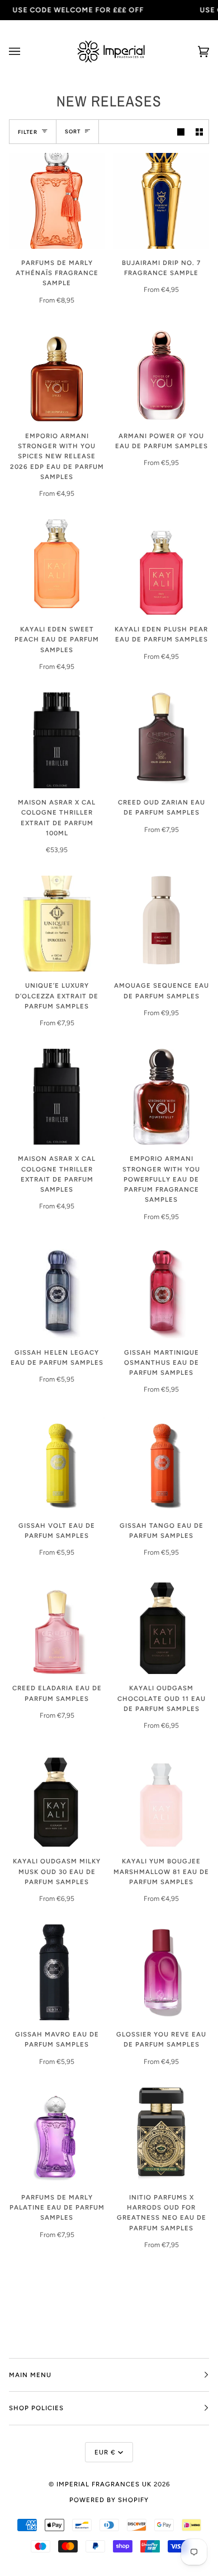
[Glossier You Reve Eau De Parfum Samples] (161, 1972)
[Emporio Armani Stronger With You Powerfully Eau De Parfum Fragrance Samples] (161, 1097)
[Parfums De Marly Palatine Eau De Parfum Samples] (57, 2135)
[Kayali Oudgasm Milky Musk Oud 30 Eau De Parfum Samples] (57, 1799)
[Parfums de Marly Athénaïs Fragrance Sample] (57, 201)
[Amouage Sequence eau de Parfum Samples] (161, 924)
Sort (73, 131)
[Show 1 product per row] (181, 131)
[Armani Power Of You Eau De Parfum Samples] (161, 374)
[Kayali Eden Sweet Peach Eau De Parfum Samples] (57, 567)
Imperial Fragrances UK (104, 2484)
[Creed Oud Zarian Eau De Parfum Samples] (161, 740)
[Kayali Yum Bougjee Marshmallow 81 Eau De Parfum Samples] (161, 1799)
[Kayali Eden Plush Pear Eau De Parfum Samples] (161, 567)
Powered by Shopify (109, 2500)
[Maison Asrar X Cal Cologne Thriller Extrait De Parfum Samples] (57, 1097)
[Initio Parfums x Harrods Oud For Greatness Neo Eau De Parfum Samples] (161, 2135)
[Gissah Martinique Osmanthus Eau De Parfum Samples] (161, 1291)
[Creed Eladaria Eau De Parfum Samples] (57, 1626)
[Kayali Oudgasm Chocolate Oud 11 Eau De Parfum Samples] (161, 1626)
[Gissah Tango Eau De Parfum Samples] (161, 1464)
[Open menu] (26, 52)
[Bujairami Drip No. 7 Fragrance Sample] (161, 201)
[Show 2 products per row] (199, 131)
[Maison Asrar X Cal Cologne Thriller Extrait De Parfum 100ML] (57, 740)
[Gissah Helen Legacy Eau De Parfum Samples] (57, 1291)
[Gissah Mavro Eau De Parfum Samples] (57, 1972)
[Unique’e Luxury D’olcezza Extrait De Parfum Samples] (57, 924)
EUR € (105, 2452)
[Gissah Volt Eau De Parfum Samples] (57, 1464)
